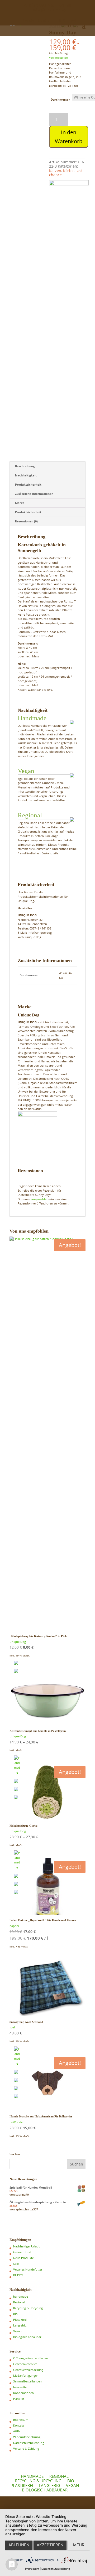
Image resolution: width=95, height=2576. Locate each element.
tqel (12, 2027)
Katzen (55, 171)
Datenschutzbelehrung (29, 2443)
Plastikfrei (20, 2320)
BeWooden (17, 2122)
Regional (19, 2302)
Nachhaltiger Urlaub (27, 2246)
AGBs (17, 2431)
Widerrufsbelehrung (27, 2437)
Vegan (17, 2331)
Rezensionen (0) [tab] (26, 521)
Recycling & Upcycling (28, 2308)
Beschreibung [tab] (25, 466)
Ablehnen (19, 2545)
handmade (21, 2296)
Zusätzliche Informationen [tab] (34, 494)
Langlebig (20, 2325)
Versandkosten (58, 58)
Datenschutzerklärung (56, 2569)
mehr (79, 2545)
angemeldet (39, 1199)
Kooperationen (23, 2393)
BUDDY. (18, 2275)
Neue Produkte (23, 2258)
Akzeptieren (50, 2545)
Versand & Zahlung (26, 2448)
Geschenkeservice (25, 2364)
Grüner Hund (22, 2252)
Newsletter (20, 2387)
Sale (16, 2264)
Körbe (68, 171)
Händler (19, 2399)
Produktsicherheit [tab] (28, 484)
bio (15, 2314)
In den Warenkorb (69, 137)
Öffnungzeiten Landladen (31, 2358)
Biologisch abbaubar (27, 2337)
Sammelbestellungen (27, 2381)
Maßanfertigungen (26, 2375)
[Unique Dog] (69, 193)
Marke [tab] (20, 503)
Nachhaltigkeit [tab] (26, 475)
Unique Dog (18, 1642)
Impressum (21, 2420)
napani (14, 1926)
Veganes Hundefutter (28, 2269)
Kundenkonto (36, 20)
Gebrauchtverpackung (28, 2370)
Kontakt (19, 2425)
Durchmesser (60, 99)
